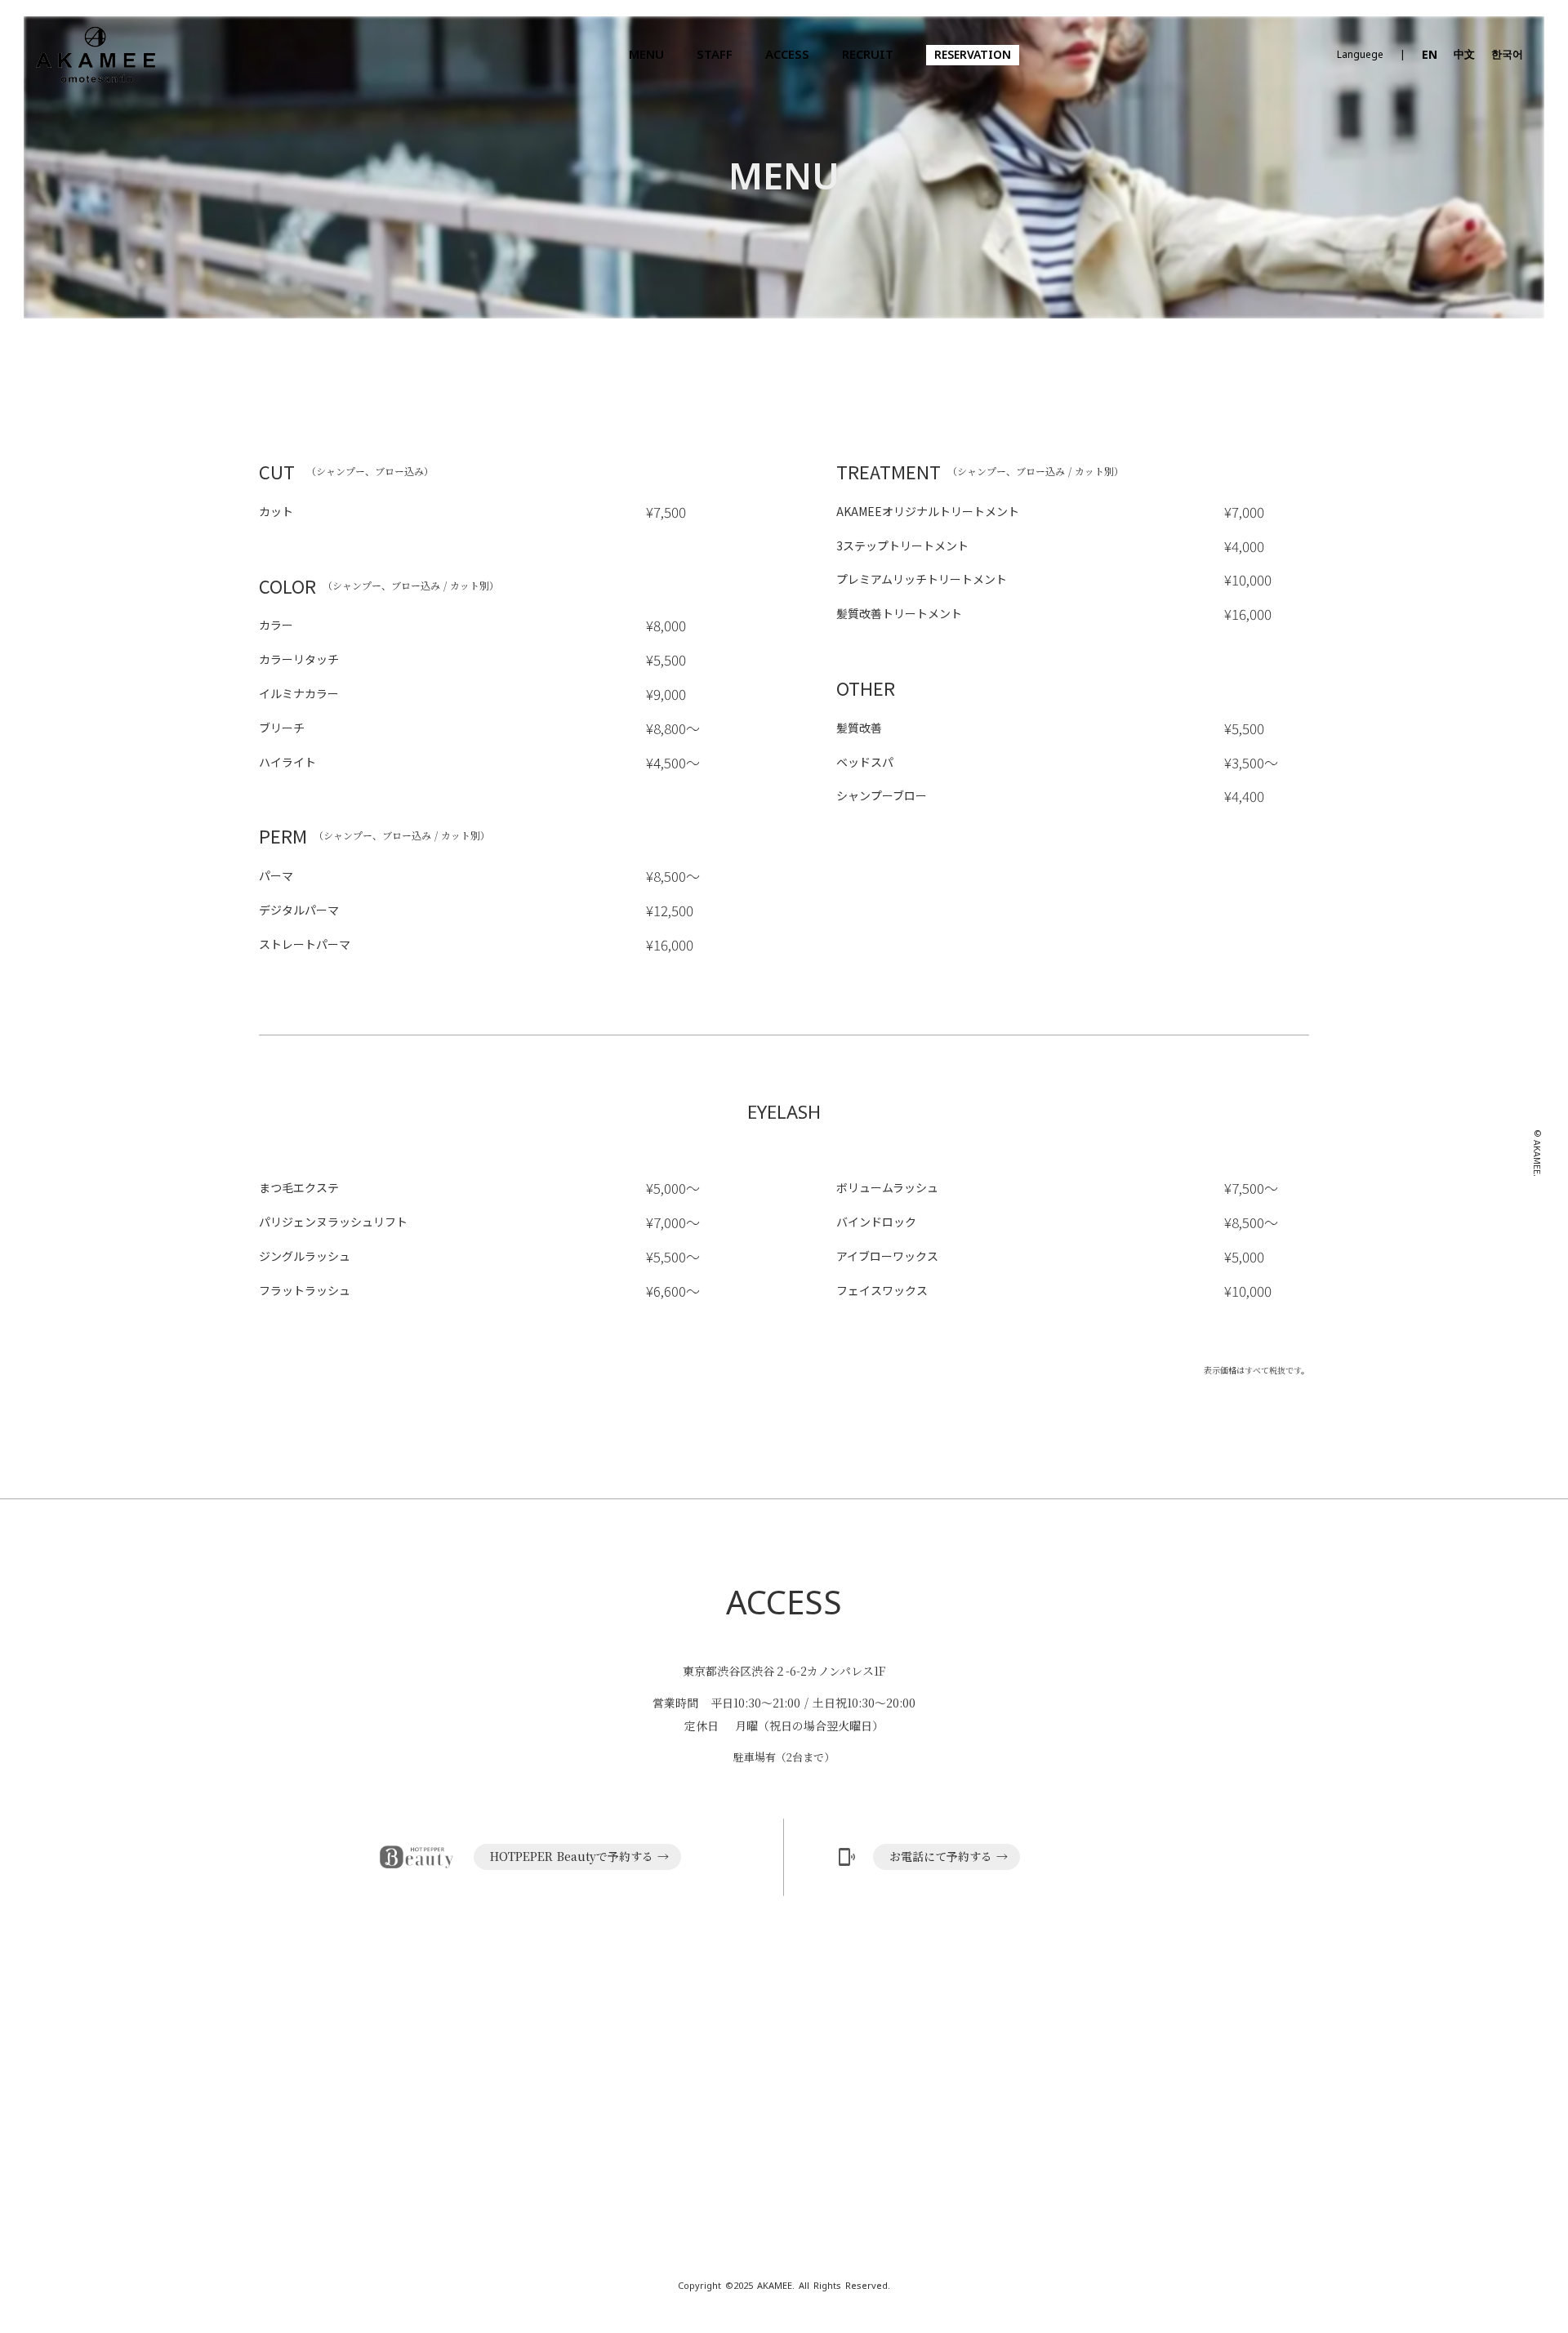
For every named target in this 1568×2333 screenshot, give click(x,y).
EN (1430, 56)
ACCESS (787, 55)
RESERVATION (973, 56)
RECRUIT (868, 55)
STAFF (715, 55)
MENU (646, 55)
